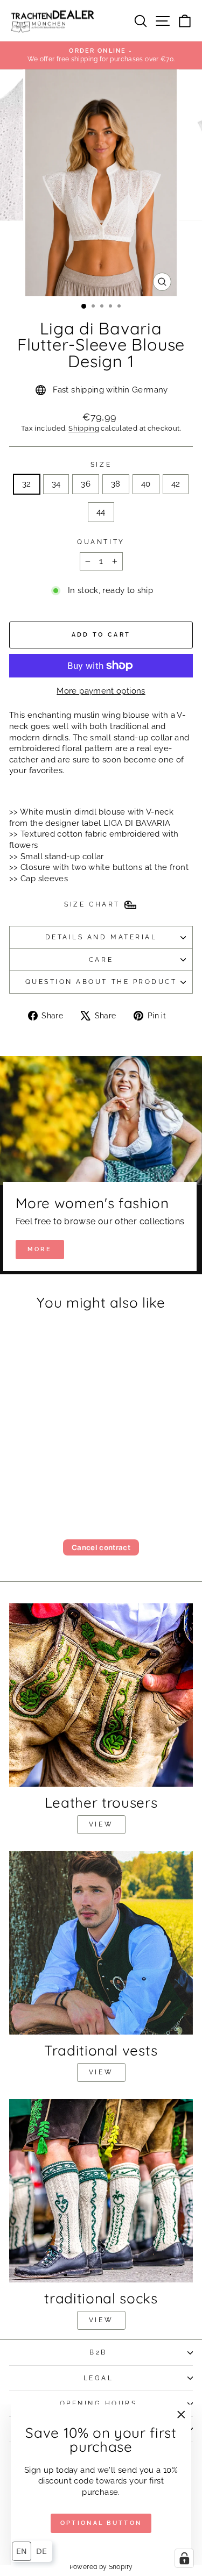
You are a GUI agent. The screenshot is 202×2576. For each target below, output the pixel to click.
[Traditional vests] (101, 1943)
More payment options (101, 691)
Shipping (84, 428)
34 (56, 484)
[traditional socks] (101, 2191)
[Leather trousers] (101, 1695)
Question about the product (101, 982)
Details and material (101, 937)
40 (146, 484)
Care (101, 960)
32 (27, 484)
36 (86, 484)
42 (176, 484)
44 (101, 512)
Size (101, 465)
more (40, 1249)
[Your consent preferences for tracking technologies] (184, 2558)
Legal (99, 2378)
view (101, 1824)
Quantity (101, 542)
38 (116, 484)
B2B (98, 2352)
